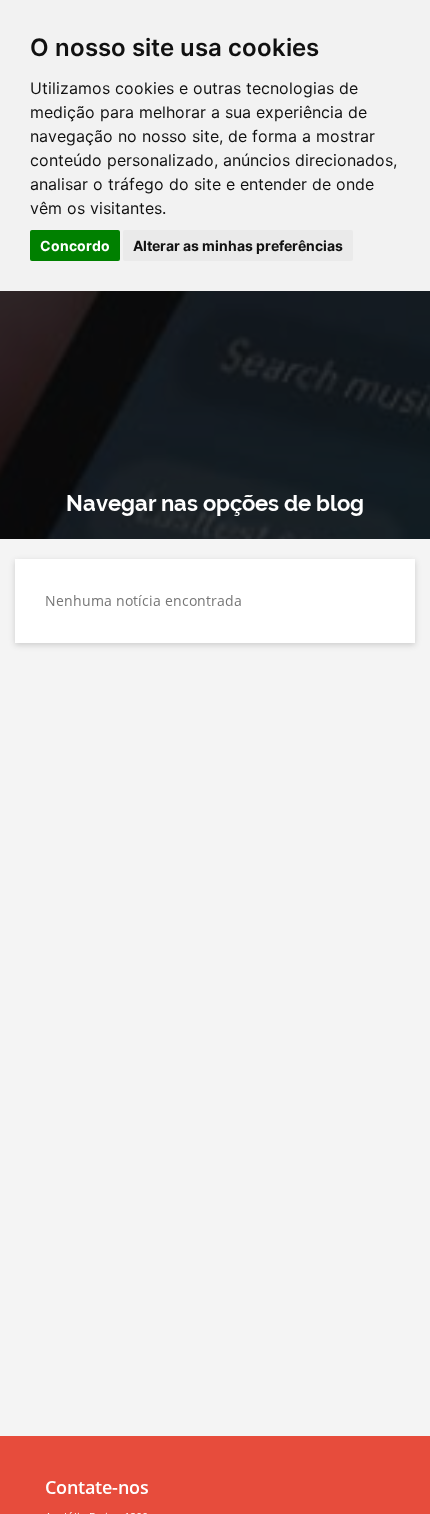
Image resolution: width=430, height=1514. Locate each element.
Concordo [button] (75, 245)
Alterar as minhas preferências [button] (238, 245)
